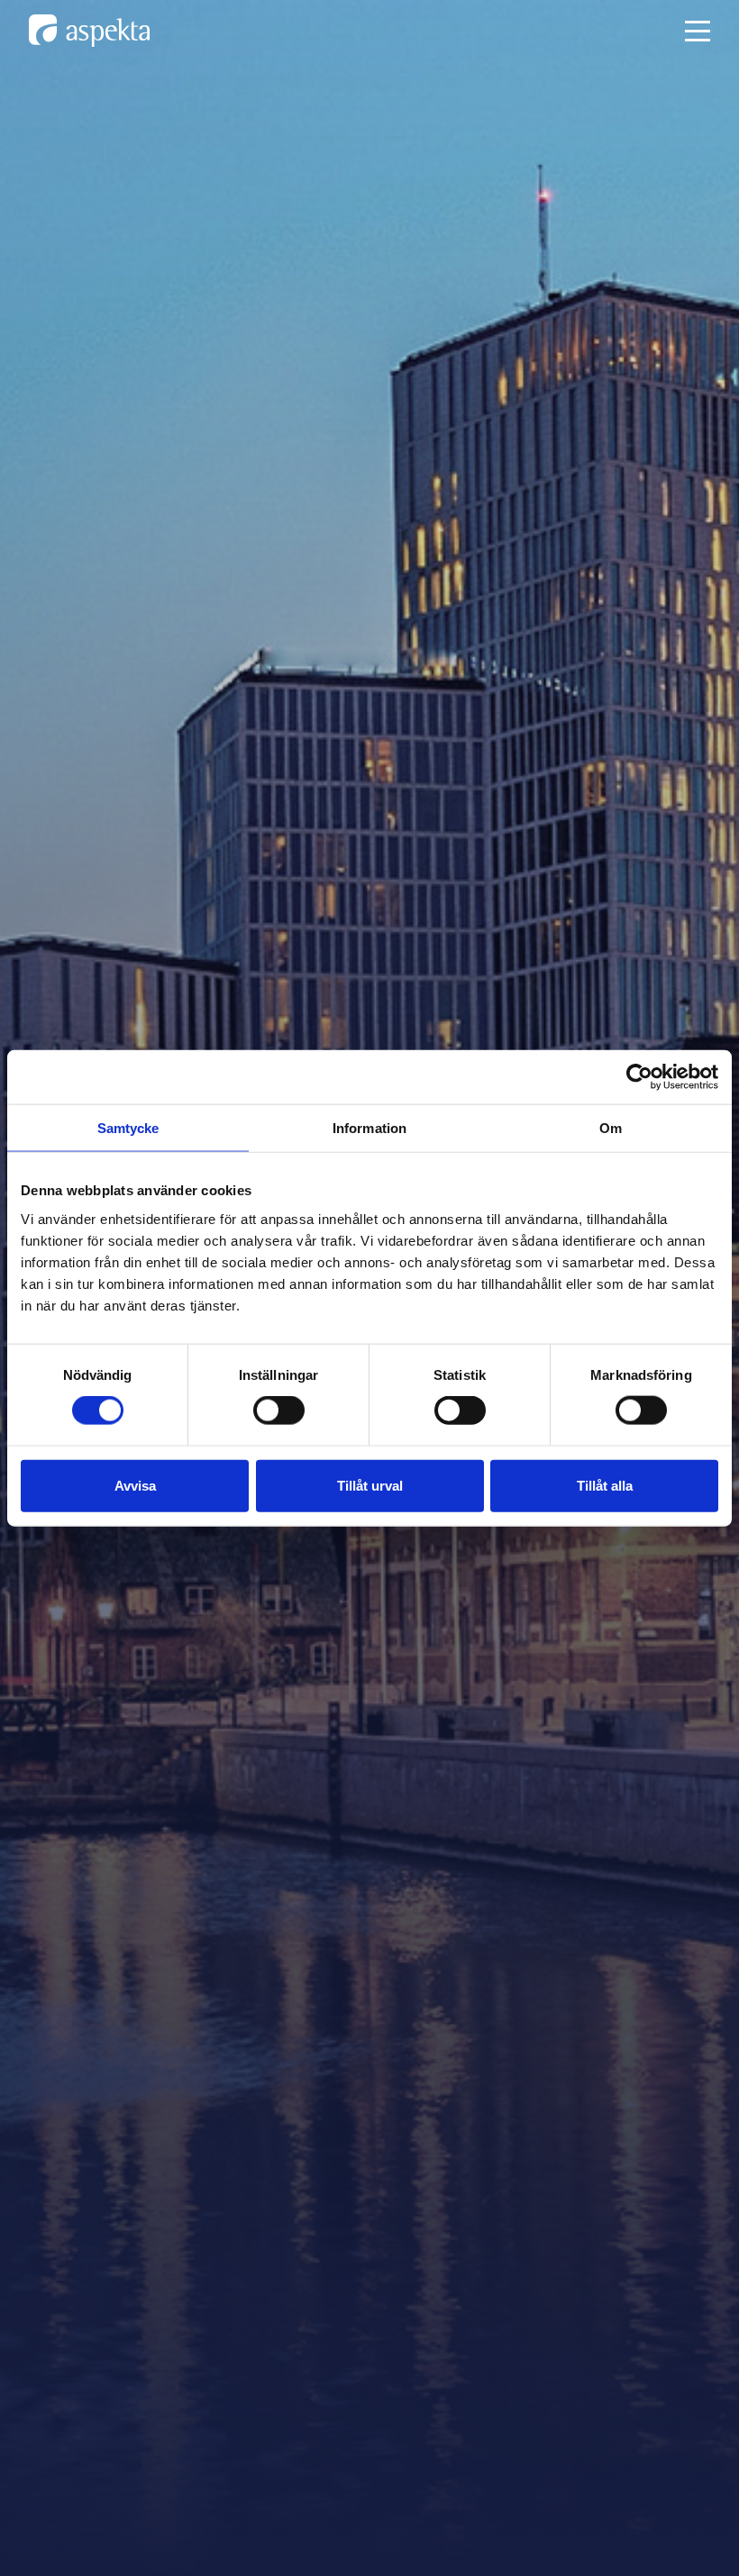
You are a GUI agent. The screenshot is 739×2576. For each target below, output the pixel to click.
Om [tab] (611, 1128)
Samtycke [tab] (128, 1128)
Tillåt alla (605, 1485)
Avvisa (135, 1485)
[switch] (279, 1410)
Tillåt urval (370, 1485)
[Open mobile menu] (698, 31)
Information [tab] (369, 1128)
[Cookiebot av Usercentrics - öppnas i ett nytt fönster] (639, 1077)
